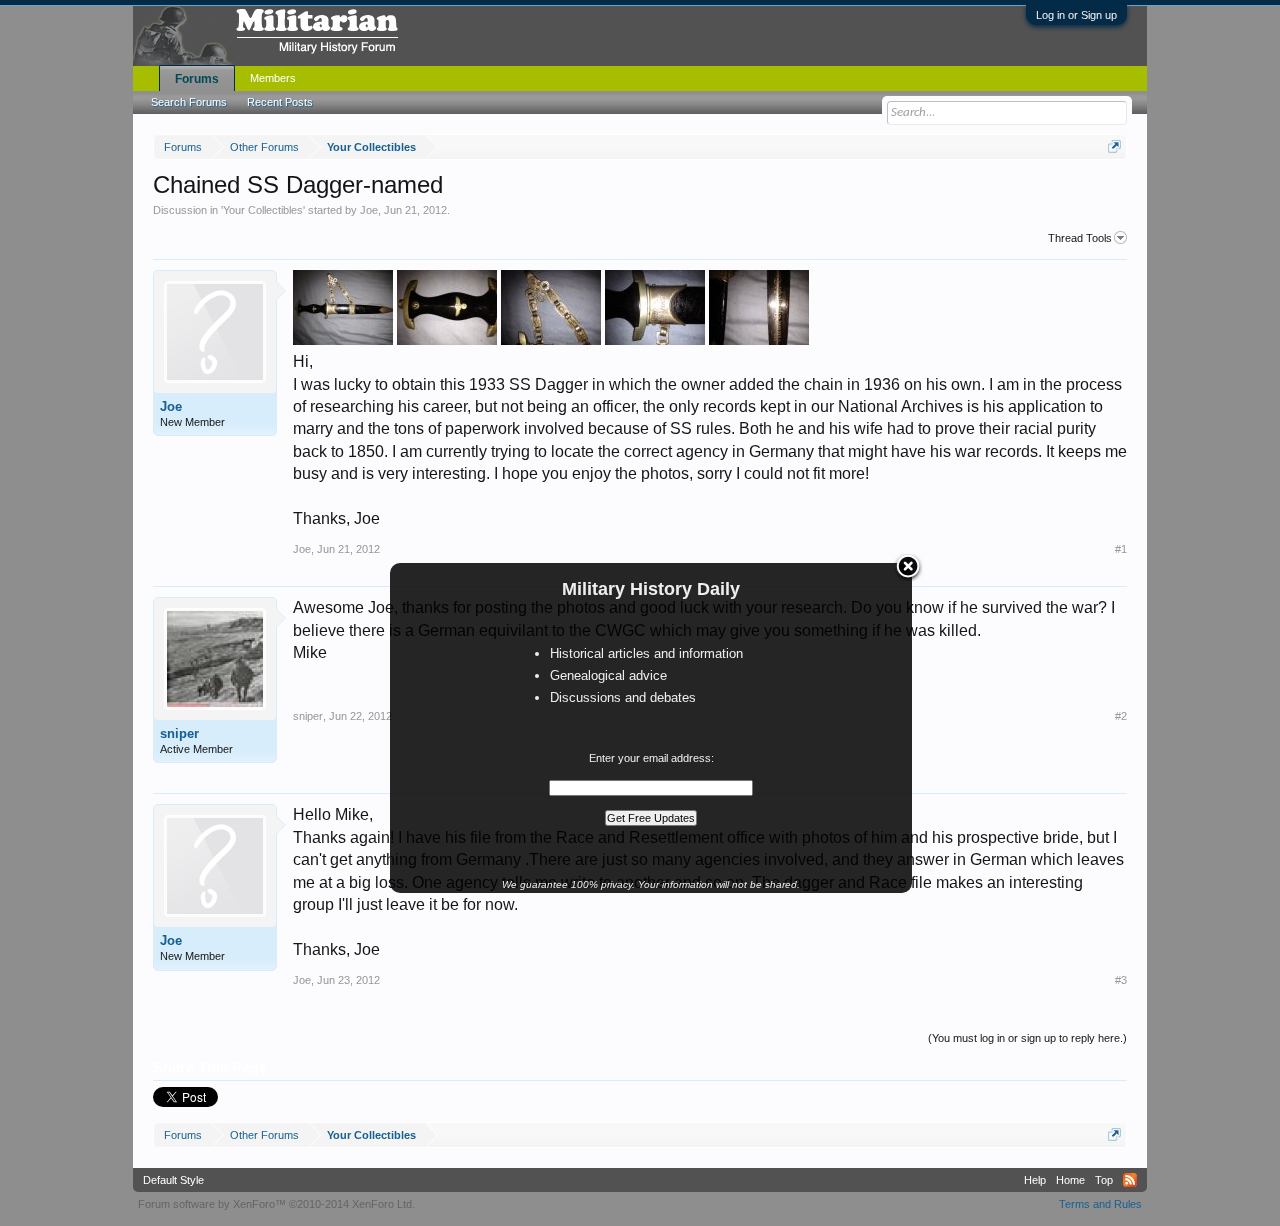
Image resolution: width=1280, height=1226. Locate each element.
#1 (1121, 549)
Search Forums (189, 102)
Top (1104, 1180)
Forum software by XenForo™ (276, 1204)
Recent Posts (280, 102)
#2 (1121, 716)
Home (1070, 1180)
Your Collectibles (263, 210)
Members (273, 78)
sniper (179, 733)
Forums (197, 79)
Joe (369, 210)
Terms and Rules (1100, 1204)
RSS (1130, 1180)
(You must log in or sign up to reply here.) (1027, 1038)
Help (1035, 1180)
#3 (1121, 980)
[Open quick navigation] (1114, 146)
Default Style (173, 1180)
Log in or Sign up (1076, 15)
